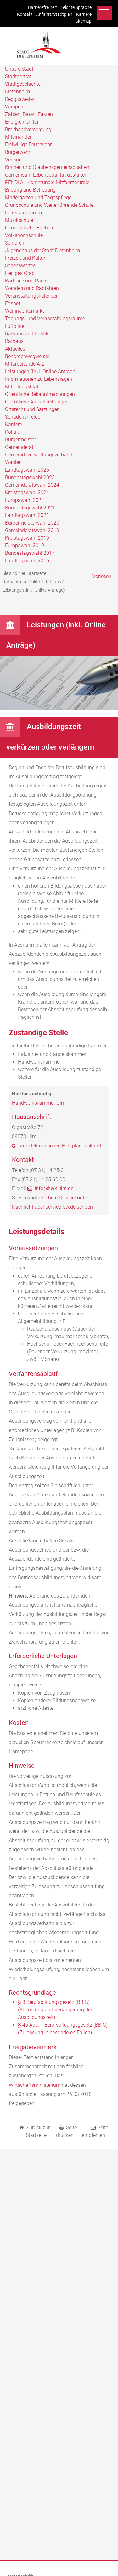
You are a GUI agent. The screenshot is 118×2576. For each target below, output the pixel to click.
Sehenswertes (20, 266)
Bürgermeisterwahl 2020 (32, 523)
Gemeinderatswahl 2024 (32, 485)
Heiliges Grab (20, 273)
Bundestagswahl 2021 (30, 508)
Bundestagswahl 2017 (30, 553)
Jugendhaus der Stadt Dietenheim (42, 250)
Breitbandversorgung (28, 129)
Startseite (37, 573)
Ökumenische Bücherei (30, 228)
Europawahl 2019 (25, 545)
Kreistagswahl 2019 (27, 538)
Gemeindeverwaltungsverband (39, 455)
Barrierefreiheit (42, 7)
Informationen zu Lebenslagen (39, 379)
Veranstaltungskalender (31, 296)
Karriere (84, 14)
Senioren (15, 243)
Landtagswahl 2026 (27, 470)
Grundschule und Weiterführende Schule (49, 205)
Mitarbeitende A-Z (25, 364)
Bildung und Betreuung (30, 190)
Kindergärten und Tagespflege (38, 197)
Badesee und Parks (26, 281)
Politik (12, 432)
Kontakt (25, 14)
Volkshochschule (24, 235)
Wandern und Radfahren (32, 288)
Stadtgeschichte (23, 84)
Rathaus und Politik (27, 334)
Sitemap (84, 21)
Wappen (14, 107)
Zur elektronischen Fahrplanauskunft (60, 1146)
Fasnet (13, 303)
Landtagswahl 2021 (27, 515)
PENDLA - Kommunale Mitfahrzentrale (47, 182)
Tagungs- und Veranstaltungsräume (45, 319)
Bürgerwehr (18, 152)
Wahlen (13, 462)
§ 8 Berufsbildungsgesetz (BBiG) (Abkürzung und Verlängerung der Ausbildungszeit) (55, 2010)
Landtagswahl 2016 (27, 561)
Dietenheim (17, 92)
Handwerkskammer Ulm (39, 1103)
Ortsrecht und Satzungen (32, 409)
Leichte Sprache (76, 7)
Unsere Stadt (19, 69)
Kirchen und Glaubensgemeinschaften (47, 167)
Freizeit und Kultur (25, 258)
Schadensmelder (23, 417)
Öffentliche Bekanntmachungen (40, 394)
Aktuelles (15, 349)
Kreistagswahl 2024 (27, 493)
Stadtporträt (18, 76)
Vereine (13, 160)
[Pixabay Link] (59, 708)
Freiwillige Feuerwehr (28, 145)
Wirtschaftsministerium (35, 2085)
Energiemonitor (22, 122)
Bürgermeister (20, 440)
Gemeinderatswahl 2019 (32, 530)
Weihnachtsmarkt (25, 311)
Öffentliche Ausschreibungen (37, 402)
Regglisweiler (20, 99)
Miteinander (18, 137)
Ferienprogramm (23, 213)
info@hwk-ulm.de (54, 1189)
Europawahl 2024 (25, 500)
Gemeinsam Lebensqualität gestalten (46, 175)
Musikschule (19, 220)
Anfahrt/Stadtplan (54, 14)
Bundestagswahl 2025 (30, 477)
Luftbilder (15, 326)
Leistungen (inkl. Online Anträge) (41, 371)
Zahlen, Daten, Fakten (29, 114)
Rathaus (14, 341)
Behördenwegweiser (27, 356)
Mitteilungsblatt (22, 387)
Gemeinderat (19, 447)
